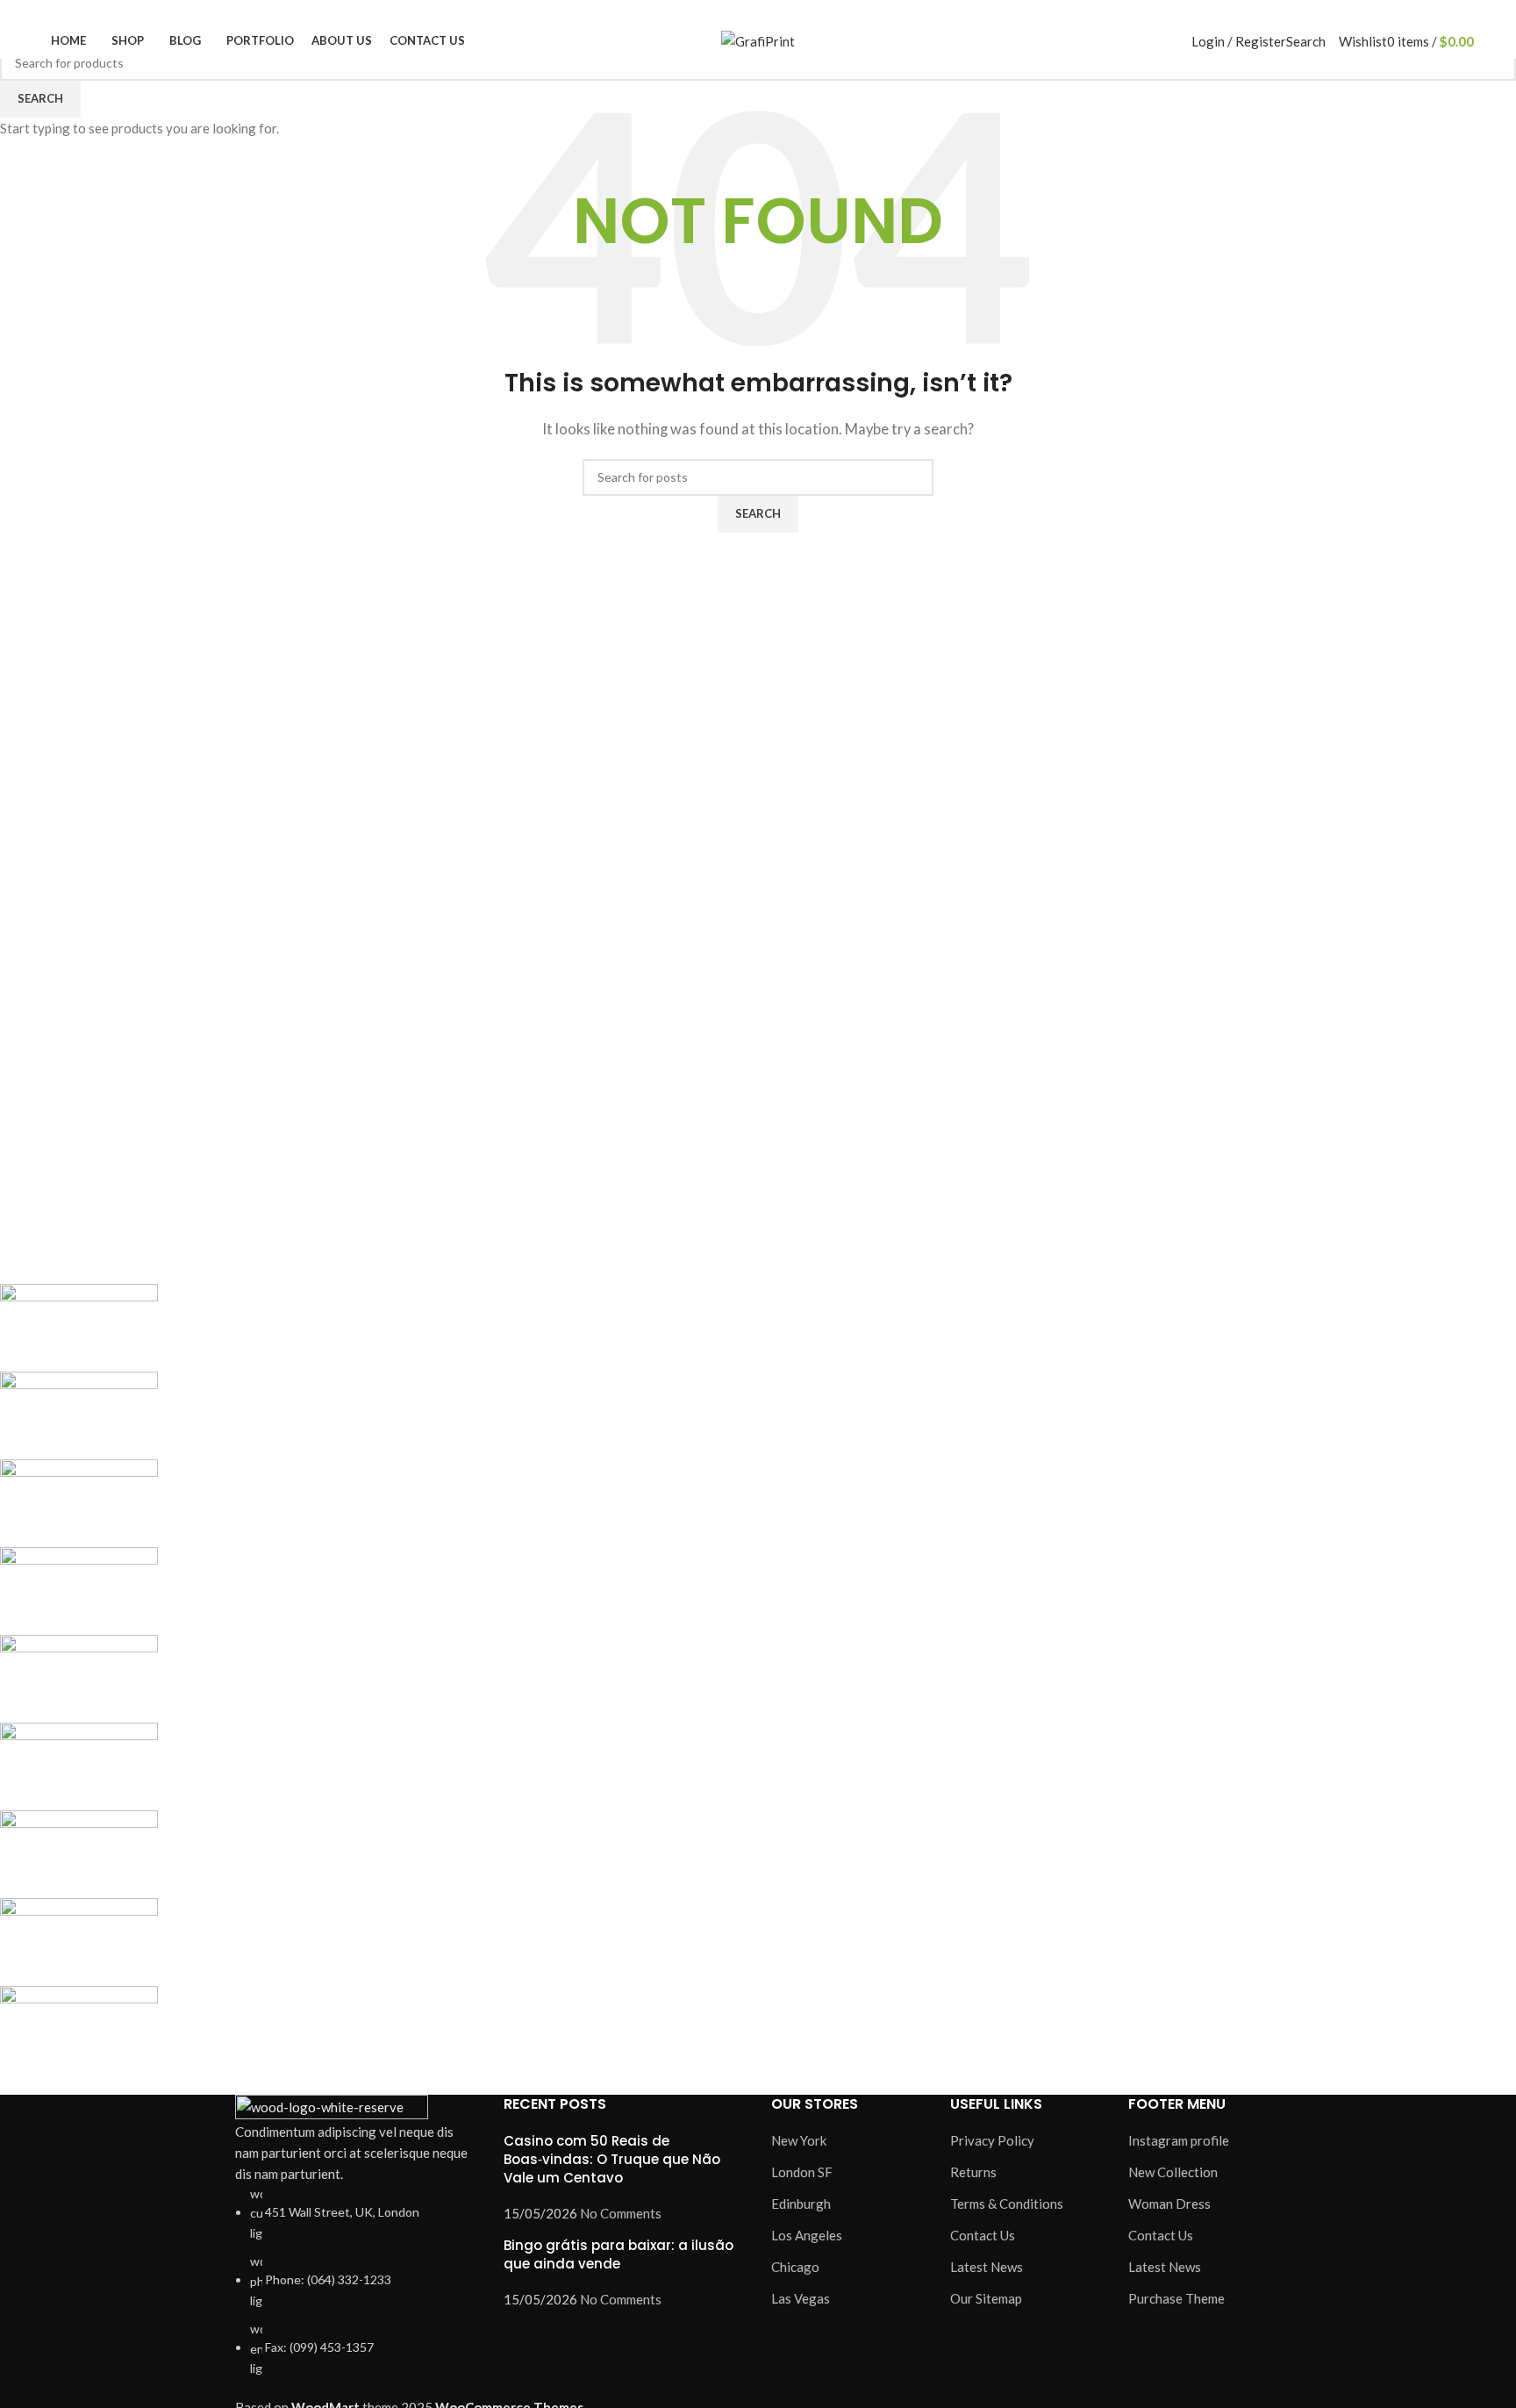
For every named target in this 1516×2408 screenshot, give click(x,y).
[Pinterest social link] (1234, 12)
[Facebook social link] (1153, 12)
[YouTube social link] (1214, 12)
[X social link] (1173, 12)
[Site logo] (758, 39)
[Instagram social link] (1194, 12)
